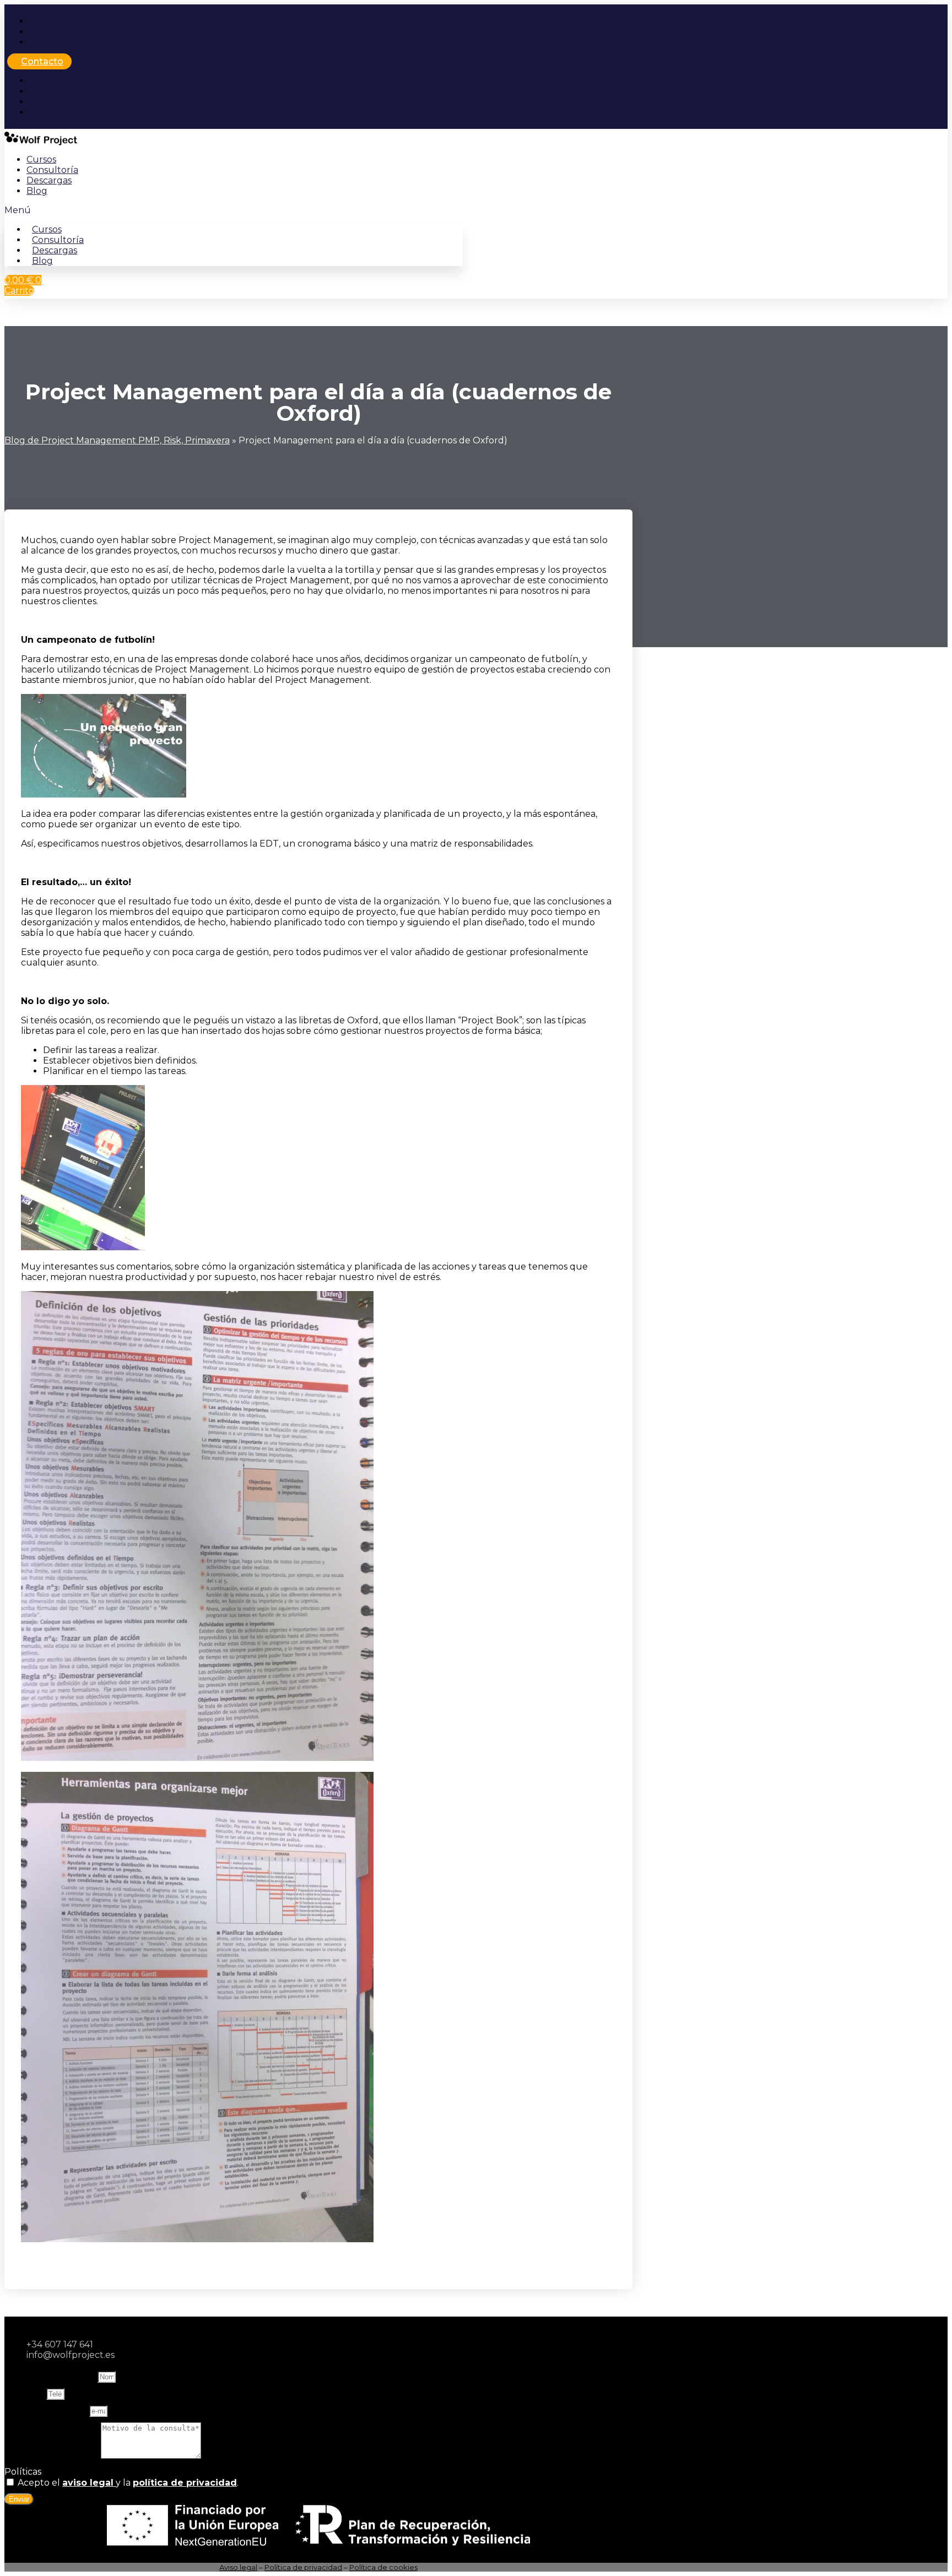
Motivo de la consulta (53, 2456)
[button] (234, 210)
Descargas (49, 180)
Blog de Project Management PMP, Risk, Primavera (117, 440)
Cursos (41, 159)
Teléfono (25, 2393)
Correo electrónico (47, 2410)
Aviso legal (238, 2567)
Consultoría (52, 170)
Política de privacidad (303, 2567)
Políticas (23, 2472)
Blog (37, 191)
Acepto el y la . (128, 2483)
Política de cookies (383, 2567)
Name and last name (51, 2376)
